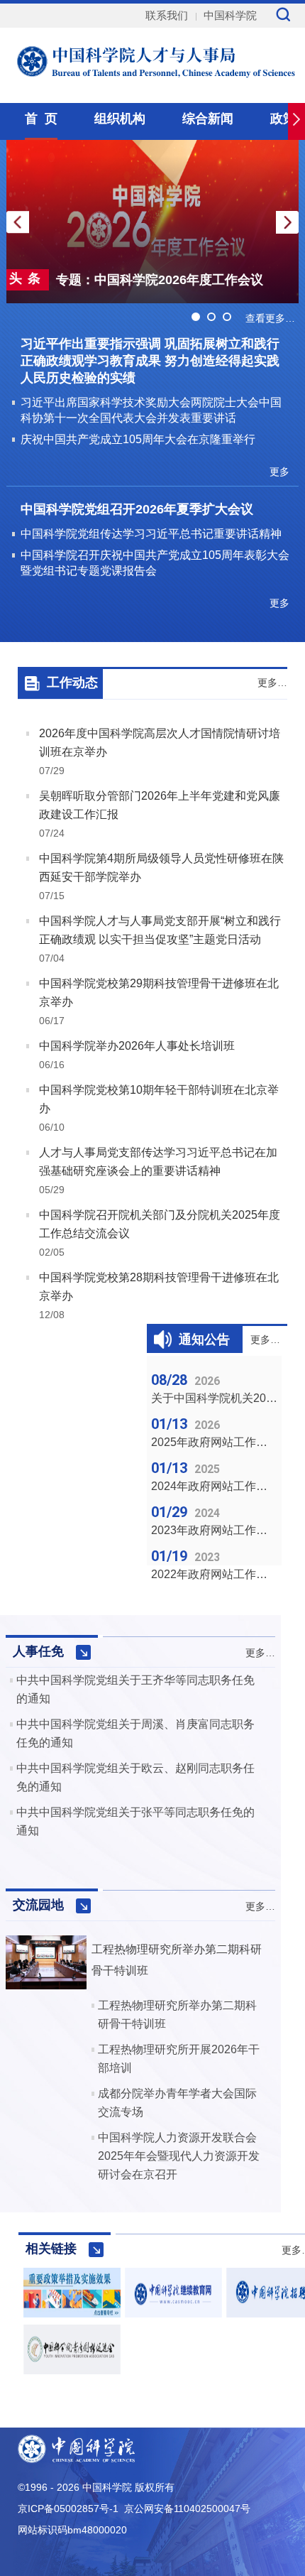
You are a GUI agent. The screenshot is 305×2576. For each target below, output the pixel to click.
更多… (272, 683)
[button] (287, 222)
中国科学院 (230, 15)
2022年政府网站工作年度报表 (226, 1574)
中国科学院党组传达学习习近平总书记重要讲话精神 (151, 534)
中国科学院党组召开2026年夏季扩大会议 (137, 509)
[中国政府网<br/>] (72, 2314)
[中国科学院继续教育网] (173, 2314)
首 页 (41, 119)
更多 (279, 472)
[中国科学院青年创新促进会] (72, 2370)
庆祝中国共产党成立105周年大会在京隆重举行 (138, 439)
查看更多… (270, 318)
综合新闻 (208, 119)
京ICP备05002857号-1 (68, 2509)
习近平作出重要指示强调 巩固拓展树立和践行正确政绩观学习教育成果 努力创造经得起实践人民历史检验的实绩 (150, 361)
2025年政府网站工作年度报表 (226, 1442)
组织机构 (120, 119)
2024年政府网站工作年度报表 (226, 1486)
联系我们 (167, 15)
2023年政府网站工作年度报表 (226, 1530)
